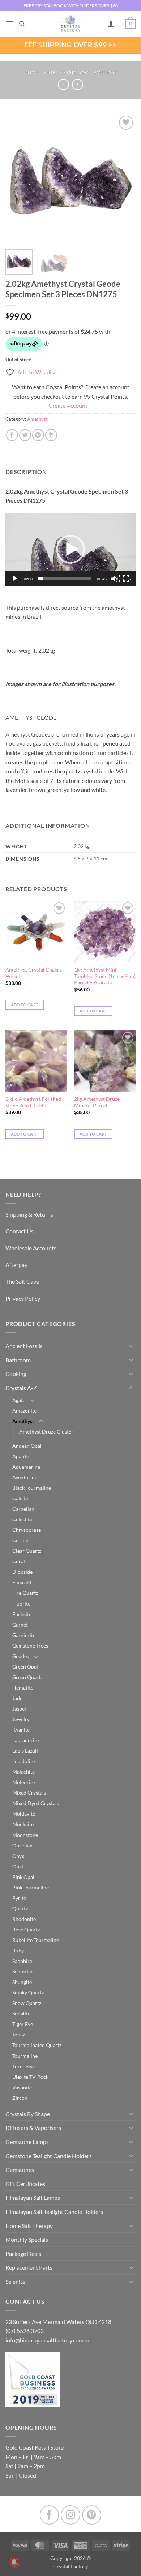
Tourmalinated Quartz (37, 2045)
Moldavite (24, 1814)
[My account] (111, 24)
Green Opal (25, 1667)
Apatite (21, 1456)
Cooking (16, 1374)
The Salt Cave (22, 1281)
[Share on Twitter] (25, 435)
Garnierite (24, 1635)
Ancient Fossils (24, 1346)
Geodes (21, 1656)
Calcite (20, 1498)
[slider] (65, 579)
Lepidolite (23, 1761)
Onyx (18, 1856)
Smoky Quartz (28, 1992)
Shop (49, 72)
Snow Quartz (27, 2003)
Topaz (19, 2034)
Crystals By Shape (28, 2114)
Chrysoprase (27, 1530)
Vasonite (22, 2087)
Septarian (23, 1971)
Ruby (18, 1950)
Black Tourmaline (32, 1488)
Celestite (22, 1519)
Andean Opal (27, 1446)
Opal (18, 1866)
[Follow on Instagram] (70, 2515)
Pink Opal (23, 1877)
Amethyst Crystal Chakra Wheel (34, 973)
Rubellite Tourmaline (36, 1940)
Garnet (20, 1625)
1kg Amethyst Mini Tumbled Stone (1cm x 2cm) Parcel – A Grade (105, 976)
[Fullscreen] (127, 579)
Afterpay (16, 1265)
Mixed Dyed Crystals (36, 1803)
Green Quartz (27, 1677)
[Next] (124, 179)
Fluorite (21, 1604)
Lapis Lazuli (25, 1751)
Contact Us (20, 1231)
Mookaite (23, 1824)
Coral (19, 1561)
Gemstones (20, 2170)
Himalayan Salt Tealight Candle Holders (54, 2212)
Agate (19, 1400)
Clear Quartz (27, 1551)
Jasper (20, 1709)
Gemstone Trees (30, 1646)
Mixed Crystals (29, 1793)
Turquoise (23, 2066)
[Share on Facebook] (12, 435)
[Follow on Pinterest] (92, 2515)
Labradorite (25, 1740)
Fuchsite (22, 1614)
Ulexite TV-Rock (30, 2077)
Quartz (20, 1908)
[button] (10, 24)
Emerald (22, 1582)
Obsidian (22, 1845)
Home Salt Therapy (29, 2226)
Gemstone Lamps (27, 2142)
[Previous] (17, 179)
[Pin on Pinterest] (38, 435)
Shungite (22, 1982)
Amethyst (105, 72)
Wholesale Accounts (31, 1248)
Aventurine (25, 1477)
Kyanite (21, 1730)
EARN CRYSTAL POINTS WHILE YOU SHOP (70, 6)
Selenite (15, 2281)
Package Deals (23, 2254)
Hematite (23, 1688)
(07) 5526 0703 (25, 2331)
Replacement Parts (29, 2267)
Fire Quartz (25, 1593)
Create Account (68, 405)
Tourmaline (25, 2056)
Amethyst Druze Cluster (46, 1432)
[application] (70, 549)
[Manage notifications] (14, 2562)
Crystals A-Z (74, 72)
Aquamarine (26, 1467)
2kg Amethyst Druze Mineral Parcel (97, 1102)
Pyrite (19, 1898)
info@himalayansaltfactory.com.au (48, 2340)
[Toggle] (131, 1346)
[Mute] (115, 579)
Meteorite (23, 1782)
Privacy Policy (23, 1298)
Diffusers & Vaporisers (33, 2128)
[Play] (16, 579)
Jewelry (21, 1719)
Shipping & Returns (29, 1214)
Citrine (20, 1540)
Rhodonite (24, 1919)
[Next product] (63, 85)
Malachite (23, 1772)
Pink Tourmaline (31, 1887)
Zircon (20, 2098)
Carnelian (23, 1509)
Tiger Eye (23, 2024)
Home (31, 72)
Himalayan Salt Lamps (33, 2197)
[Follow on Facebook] (49, 2515)
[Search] (22, 24)
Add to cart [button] (25, 1005)
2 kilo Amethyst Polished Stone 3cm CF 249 (33, 1102)
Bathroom (18, 1360)
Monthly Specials (27, 2239)
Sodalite (21, 2013)
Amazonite (24, 1411)
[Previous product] (78, 85)
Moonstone (25, 1835)
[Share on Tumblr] (51, 435)
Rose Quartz (26, 1929)
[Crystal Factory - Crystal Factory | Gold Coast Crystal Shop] (70, 24)
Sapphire (22, 1961)
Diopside (22, 1572)
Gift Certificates (25, 2184)
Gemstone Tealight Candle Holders (49, 2156)
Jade (17, 1698)
